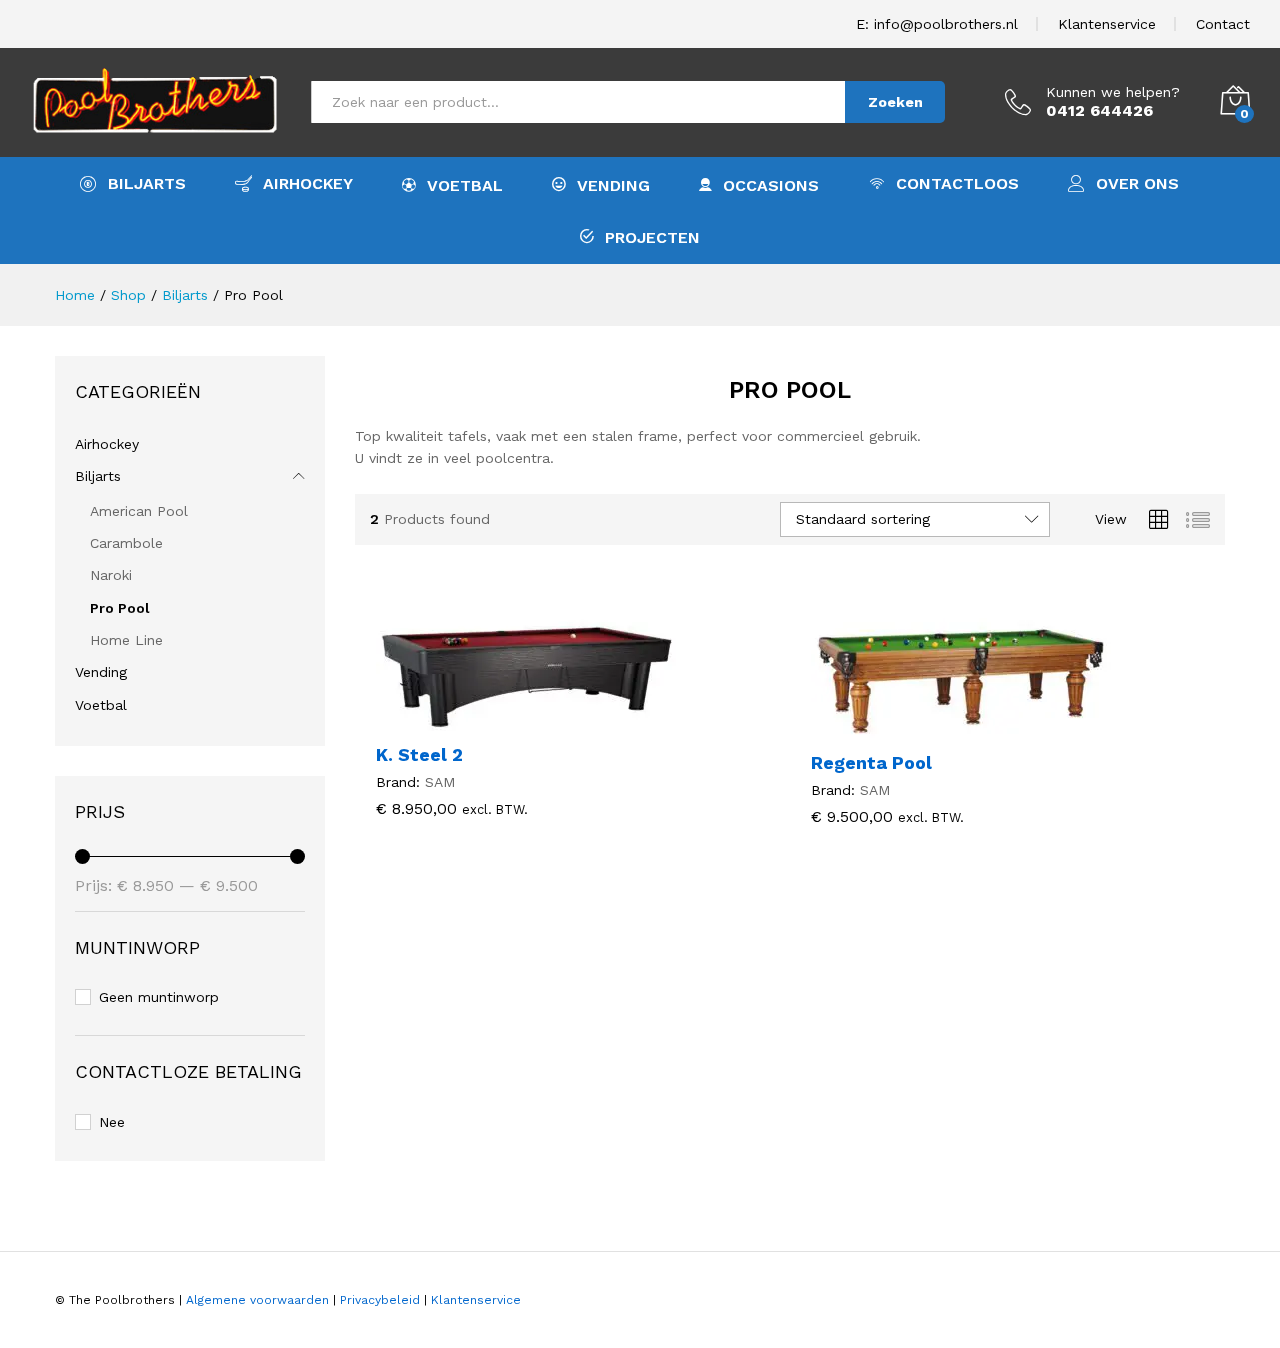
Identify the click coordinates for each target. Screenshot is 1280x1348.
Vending (613, 185)
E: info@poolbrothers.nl (937, 24)
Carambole (126, 543)
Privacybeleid (380, 1300)
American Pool (139, 511)
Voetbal (465, 185)
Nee (112, 1122)
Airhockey (308, 183)
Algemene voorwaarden (257, 1300)
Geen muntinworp (159, 997)
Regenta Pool (871, 762)
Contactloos (957, 183)
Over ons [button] (1137, 183)
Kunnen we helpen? (1113, 92)
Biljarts (98, 476)
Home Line (126, 640)
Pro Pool (120, 608)
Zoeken (895, 102)
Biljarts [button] (147, 183)
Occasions (771, 185)
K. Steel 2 (419, 754)
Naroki (111, 575)
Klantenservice (1107, 24)
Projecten (652, 237)
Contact (1223, 24)
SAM (440, 782)
